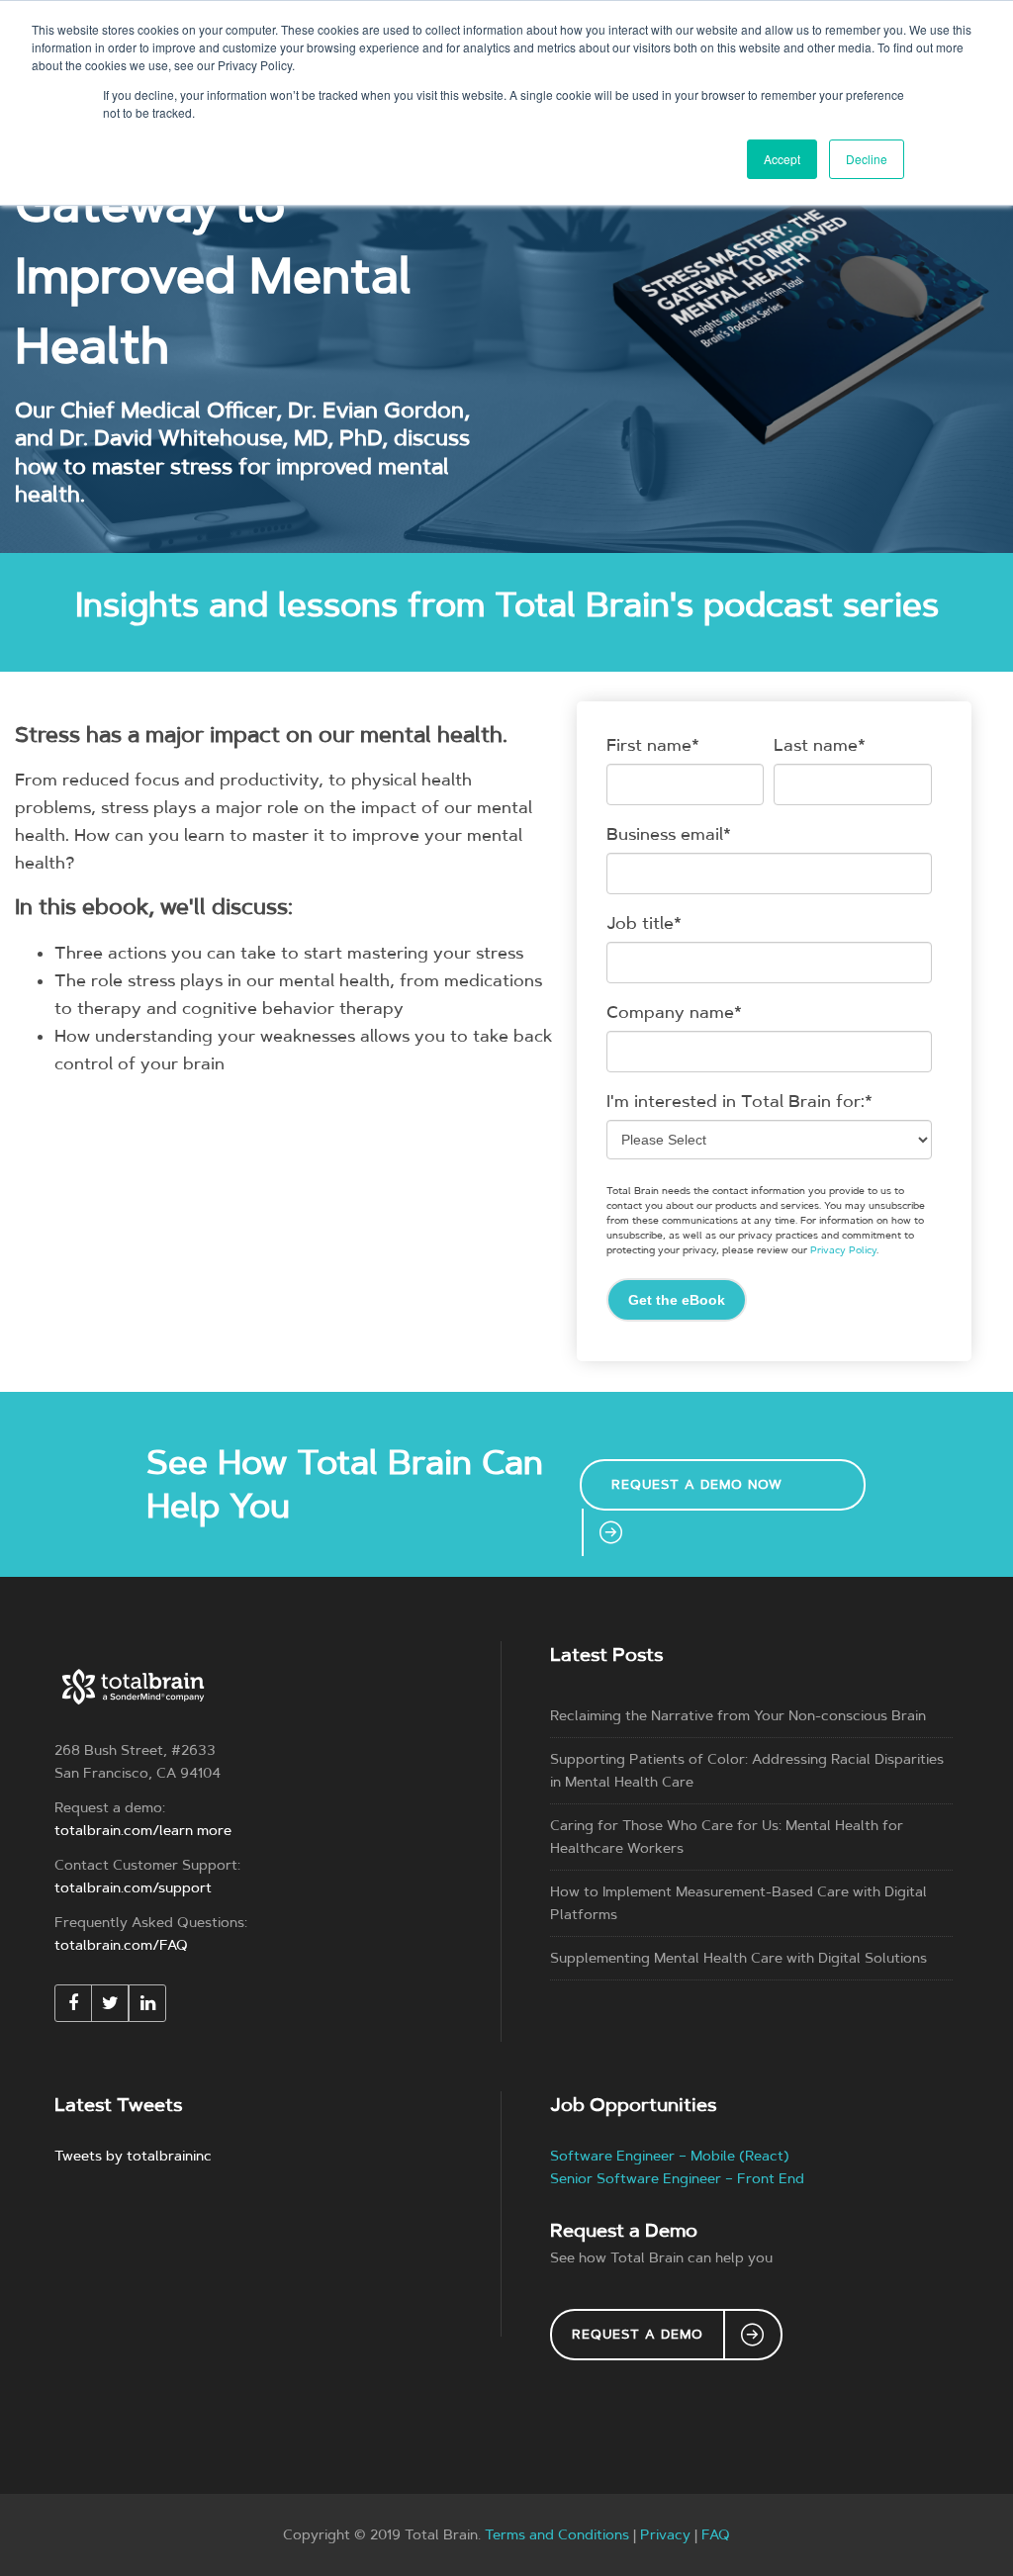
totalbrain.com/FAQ (121, 1945)
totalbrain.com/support (133, 1888)
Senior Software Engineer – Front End (677, 2179)
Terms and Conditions (557, 2535)
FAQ (716, 2535)
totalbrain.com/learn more (143, 1831)
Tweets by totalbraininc (133, 2156)
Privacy (665, 2535)
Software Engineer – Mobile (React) (670, 2156)
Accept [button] (782, 159)
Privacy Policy (843, 1250)
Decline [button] (867, 159)
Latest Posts (606, 1655)
